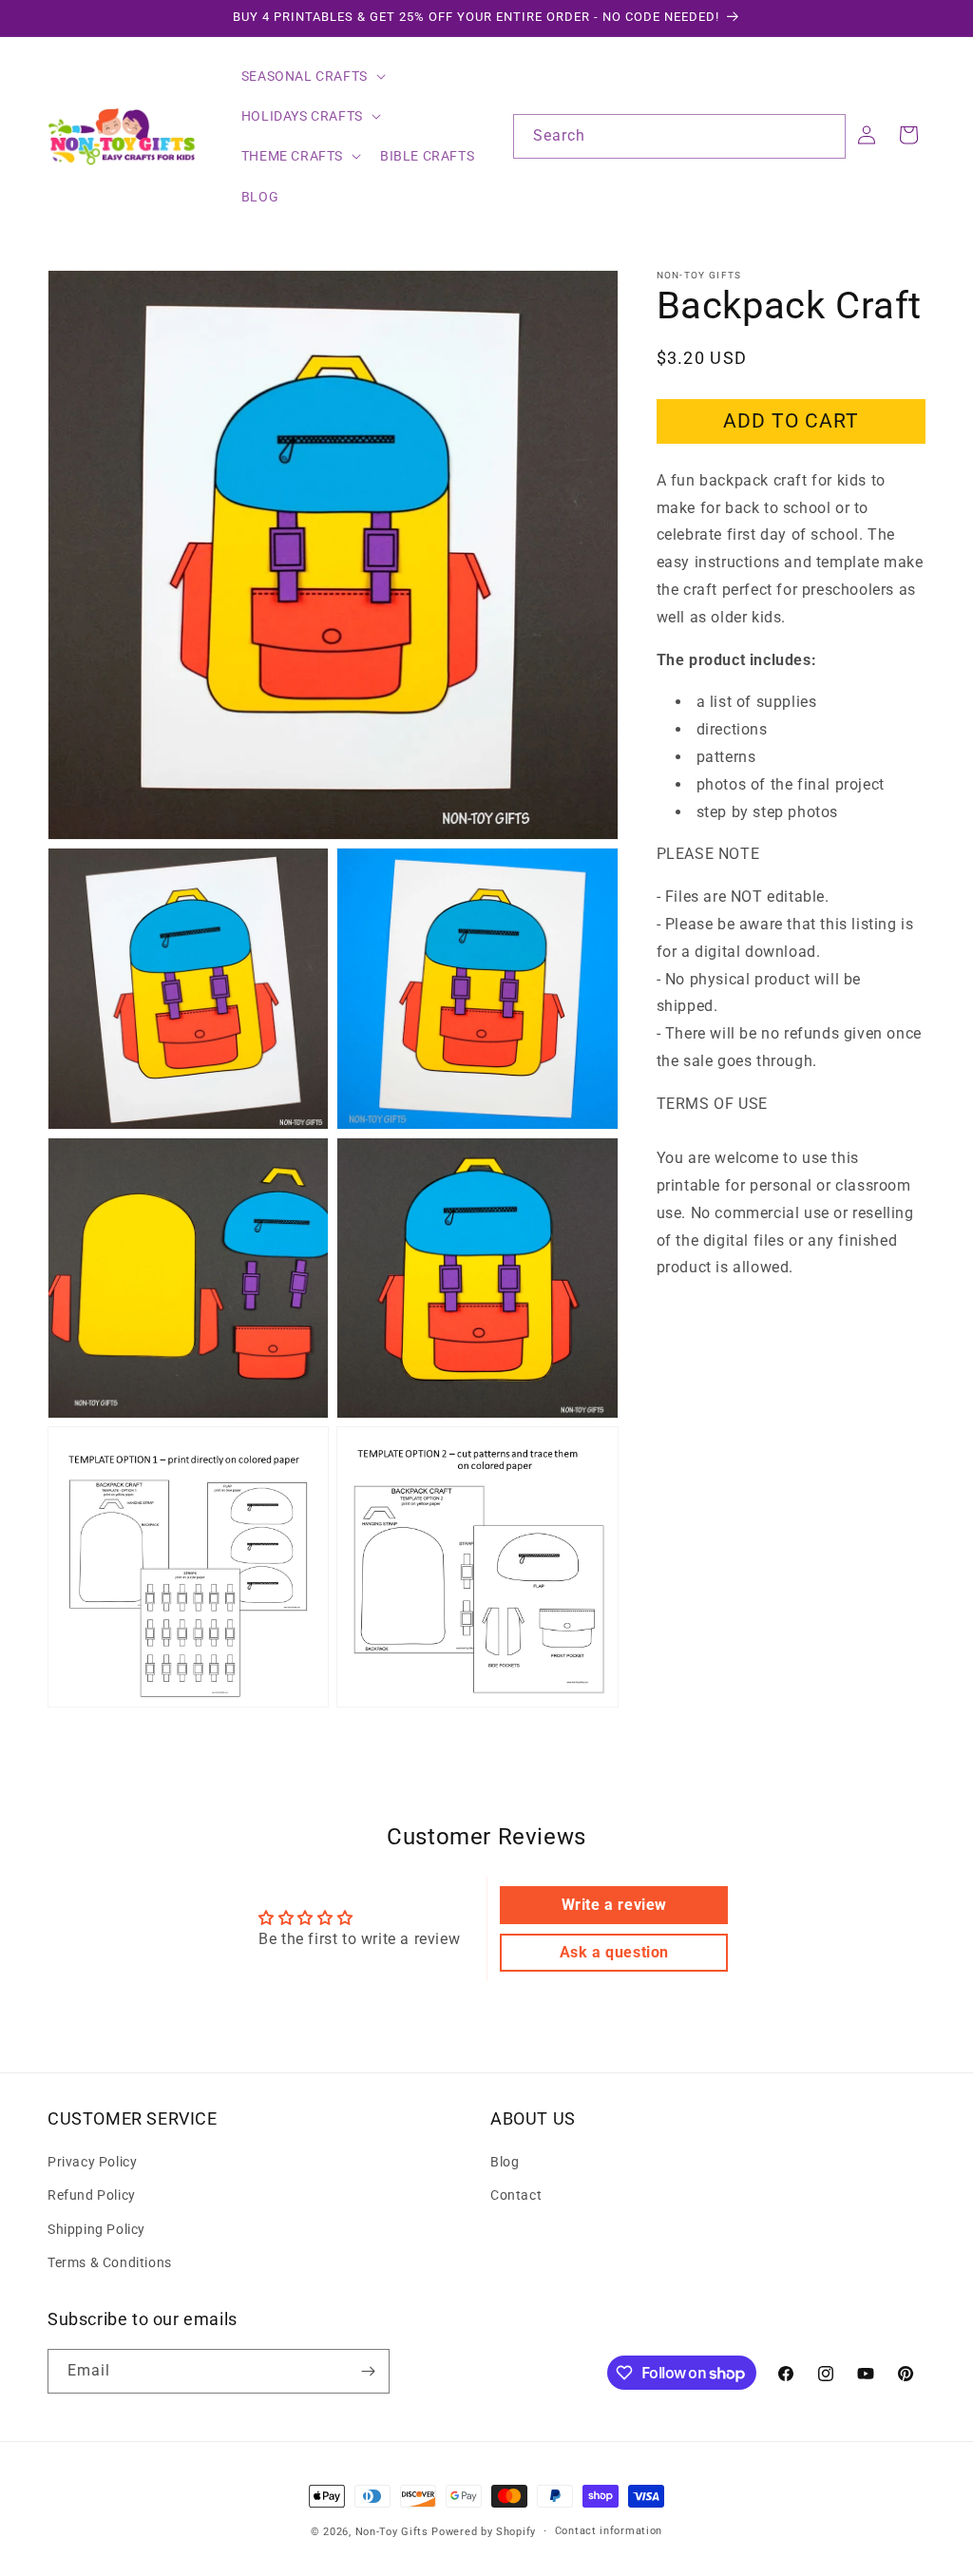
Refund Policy (92, 2195)
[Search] (824, 136)
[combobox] (679, 136)
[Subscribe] (368, 2371)
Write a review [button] (614, 1905)
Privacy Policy (92, 2162)
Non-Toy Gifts (392, 2532)
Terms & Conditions (110, 2262)
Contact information (609, 2531)
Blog (505, 2162)
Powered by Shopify (484, 2532)
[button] (312, 76)
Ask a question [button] (614, 1952)
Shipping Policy (96, 2229)
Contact (516, 2195)
